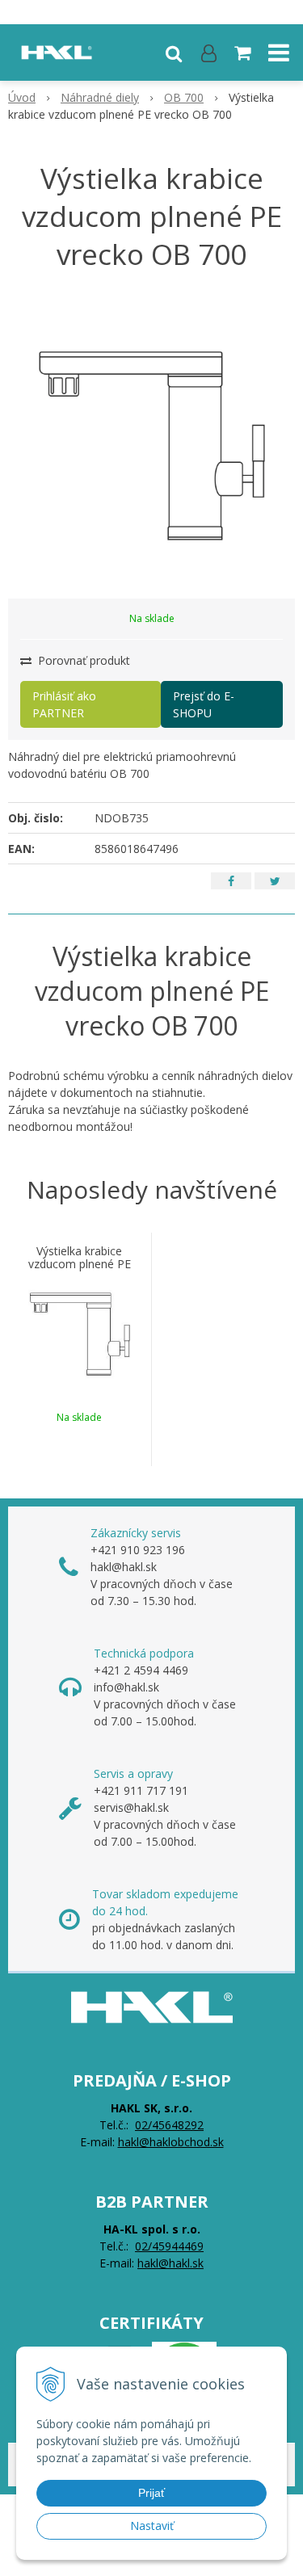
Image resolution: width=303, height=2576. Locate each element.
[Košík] (244, 53)
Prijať (151, 2493)
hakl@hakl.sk (170, 2263)
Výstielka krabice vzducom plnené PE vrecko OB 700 (80, 1264)
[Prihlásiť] (209, 53)
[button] (174, 53)
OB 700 (184, 97)
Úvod (22, 97)
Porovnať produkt (82, 660)
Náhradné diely (100, 97)
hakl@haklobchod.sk (171, 2142)
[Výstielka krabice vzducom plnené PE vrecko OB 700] (151, 444)
